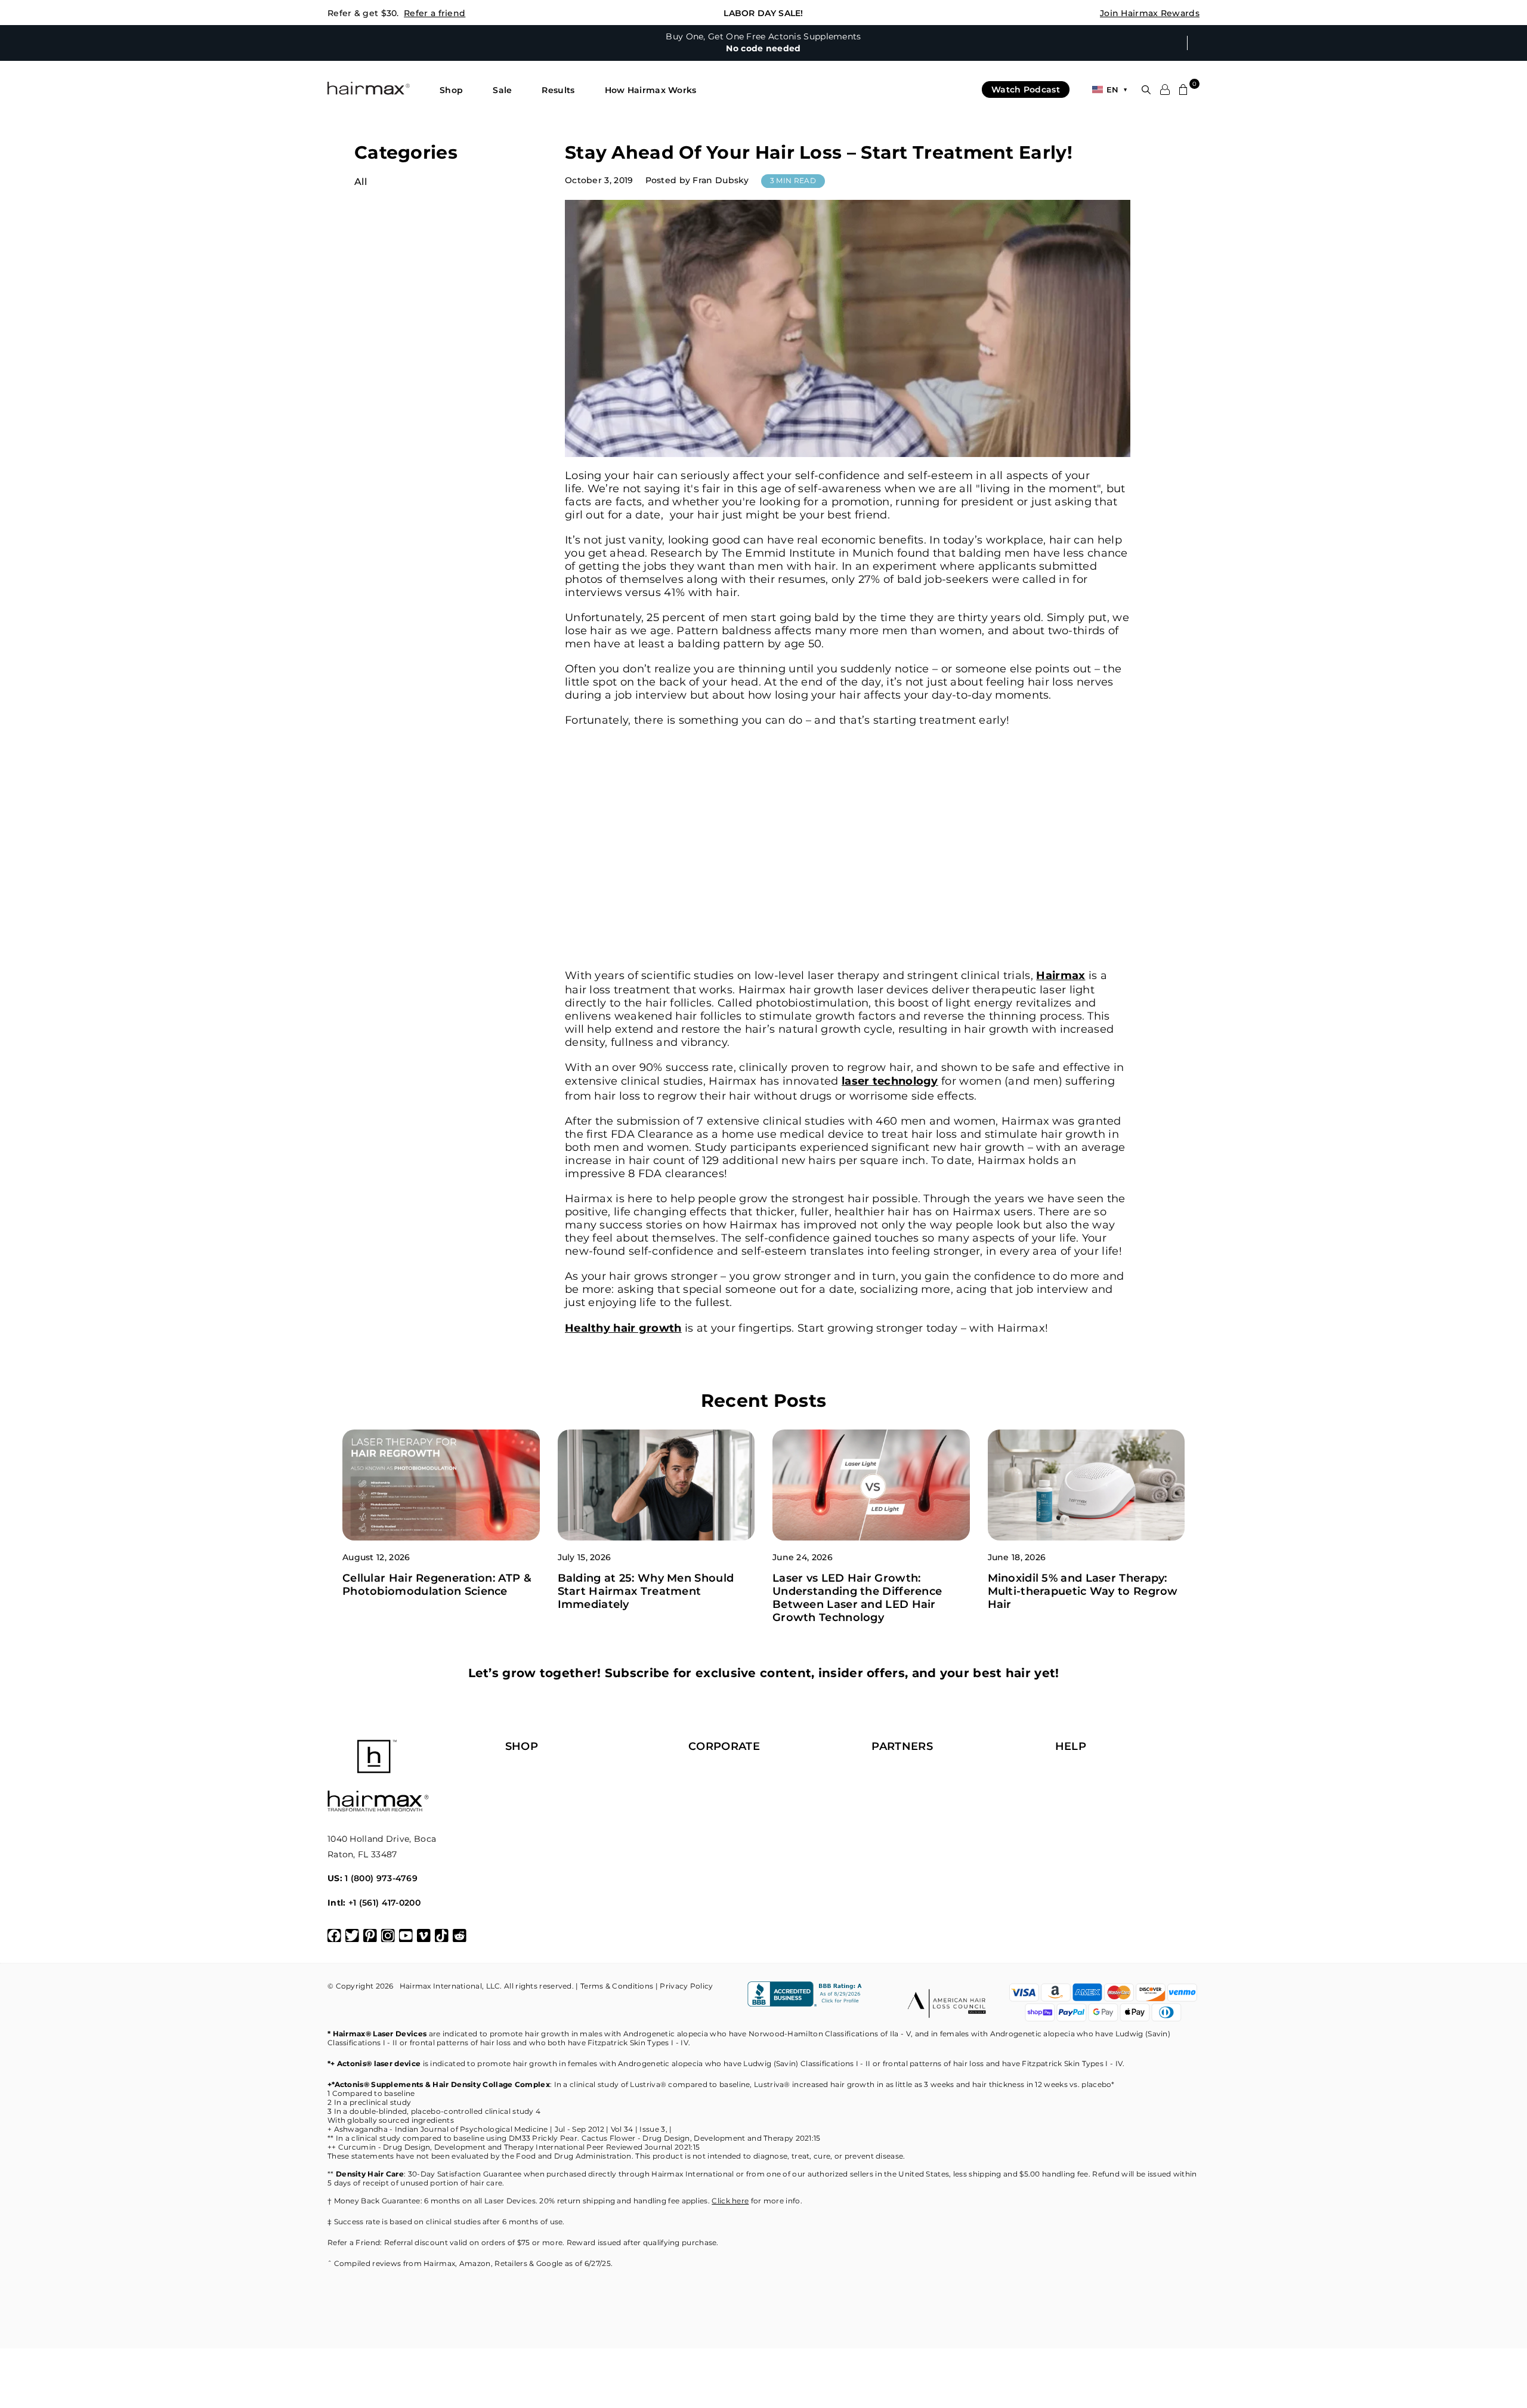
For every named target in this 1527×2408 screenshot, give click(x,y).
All (361, 182)
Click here (730, 2201)
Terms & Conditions (617, 1986)
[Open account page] (1165, 89)
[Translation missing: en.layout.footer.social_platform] (334, 1936)
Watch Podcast (1026, 89)
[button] (451, 90)
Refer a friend (435, 13)
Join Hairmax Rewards (1150, 13)
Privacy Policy (686, 1986)
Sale (502, 90)
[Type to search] (1146, 90)
